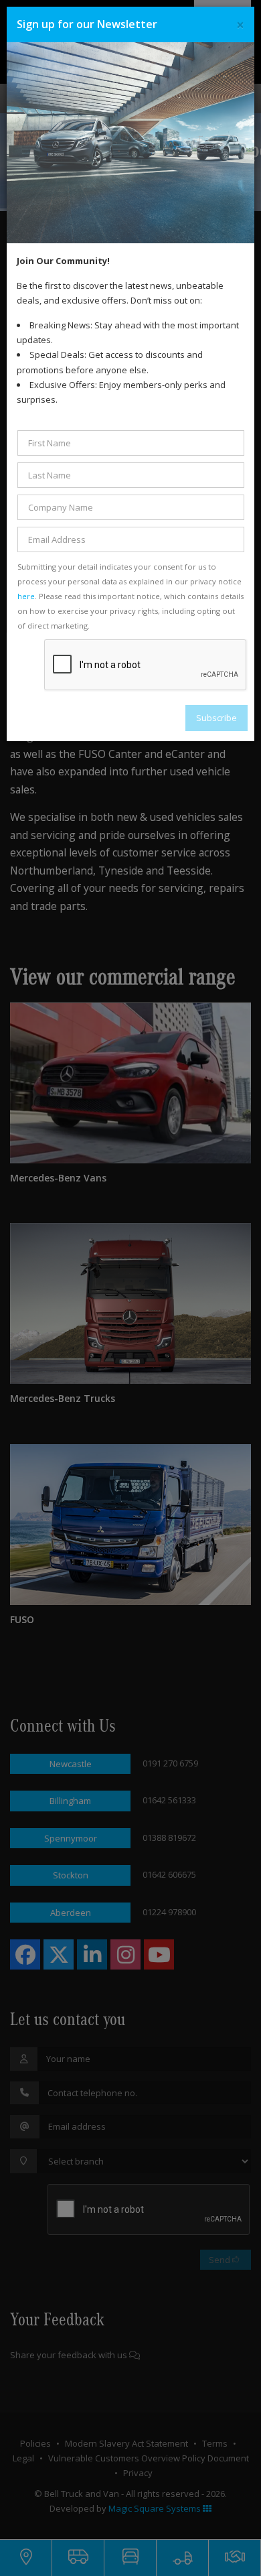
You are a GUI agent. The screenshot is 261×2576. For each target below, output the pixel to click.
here (26, 596)
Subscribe (216, 718)
